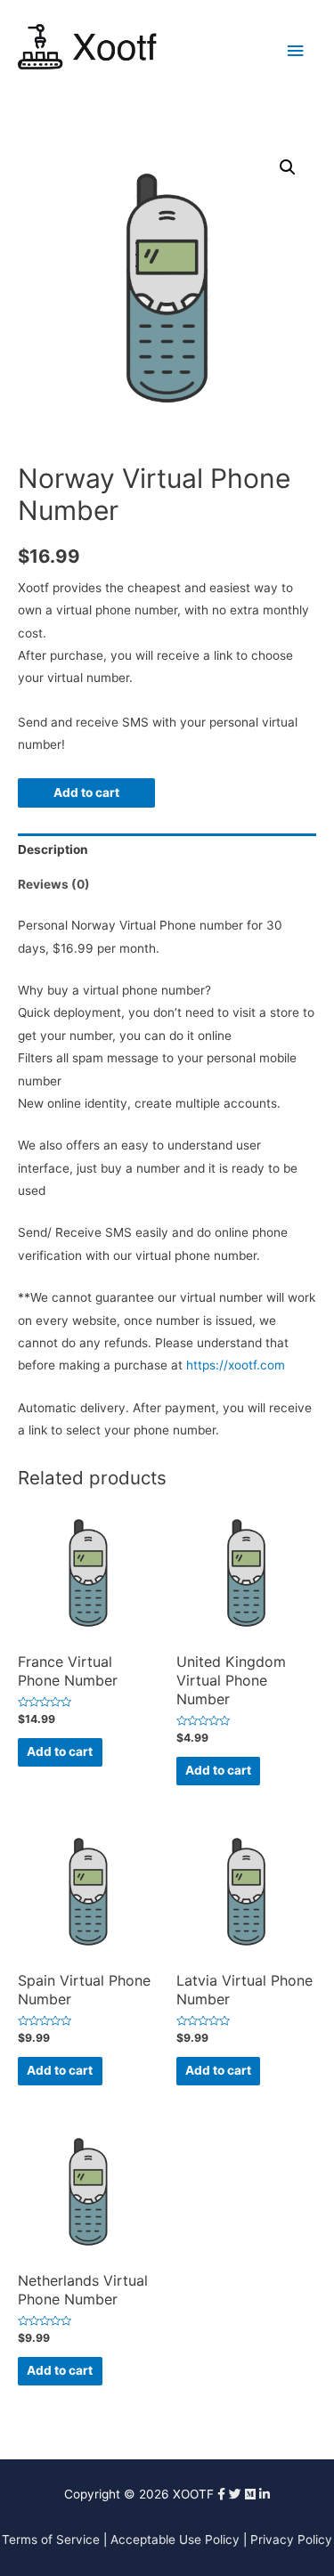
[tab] (167, 851)
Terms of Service (51, 2539)
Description (53, 849)
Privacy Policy (291, 2539)
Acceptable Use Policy (175, 2539)
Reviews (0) (54, 884)
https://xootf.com (236, 1365)
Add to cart (86, 792)
